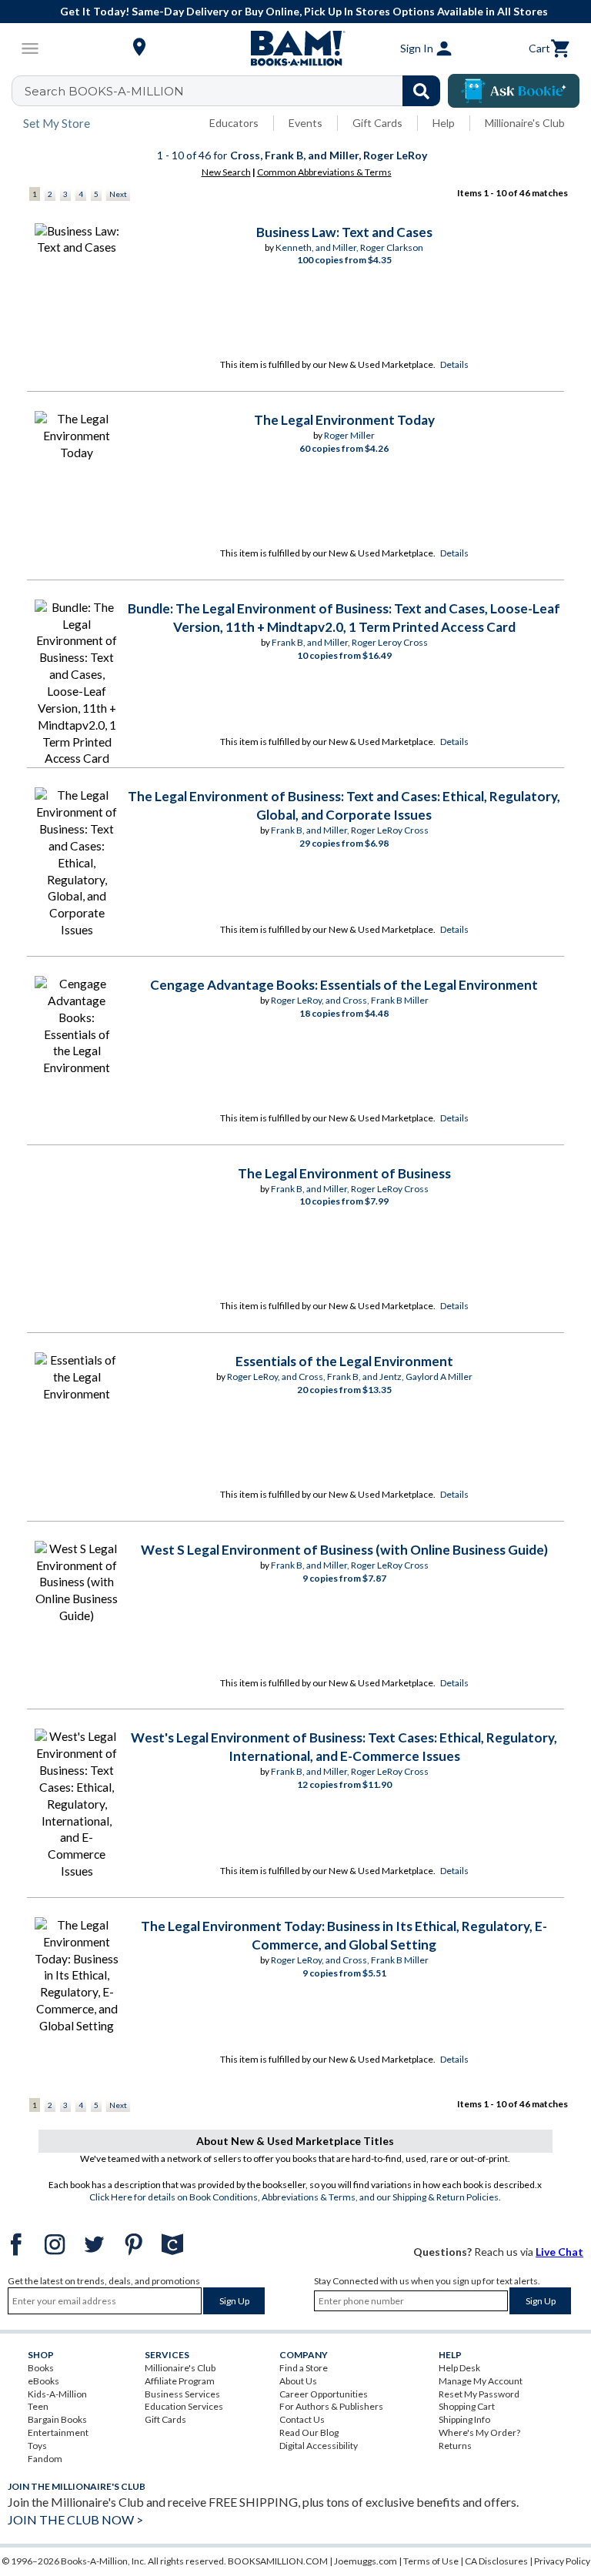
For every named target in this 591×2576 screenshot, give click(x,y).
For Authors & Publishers (331, 2406)
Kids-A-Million (57, 2394)
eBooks (43, 2381)
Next (118, 194)
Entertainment (58, 2432)
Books (41, 2368)
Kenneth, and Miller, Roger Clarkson (349, 247)
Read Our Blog (309, 2432)
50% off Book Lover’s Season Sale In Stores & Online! (316, 11)
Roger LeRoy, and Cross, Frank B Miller (350, 1000)
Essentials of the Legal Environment (344, 1361)
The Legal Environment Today (344, 420)
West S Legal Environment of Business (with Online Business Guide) (344, 1550)
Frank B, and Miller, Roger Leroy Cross (350, 642)
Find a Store (304, 2368)
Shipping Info (464, 2419)
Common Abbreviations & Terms (324, 172)
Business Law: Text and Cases (344, 232)
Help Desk (459, 2368)
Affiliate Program (180, 2381)
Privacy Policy (562, 2561)
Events (306, 123)
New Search (226, 172)
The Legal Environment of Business (344, 1173)
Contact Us (302, 2419)
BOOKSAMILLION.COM (278, 2561)
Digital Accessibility (319, 2446)
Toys (37, 2446)
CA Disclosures (496, 2561)
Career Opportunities (324, 2394)
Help (444, 123)
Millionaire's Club (525, 123)
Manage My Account (481, 2381)
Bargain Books (57, 2419)
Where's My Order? (479, 2432)
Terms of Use (431, 2561)
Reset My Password (479, 2394)
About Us (298, 2381)
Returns (455, 2446)
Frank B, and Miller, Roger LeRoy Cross (350, 830)
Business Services (182, 2394)
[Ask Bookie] (514, 91)
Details (454, 364)
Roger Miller (349, 435)
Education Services (184, 2406)
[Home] (295, 48)
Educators (234, 123)
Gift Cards (377, 123)
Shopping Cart (467, 2406)
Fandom (45, 2459)
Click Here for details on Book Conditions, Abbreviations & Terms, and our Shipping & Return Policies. (295, 2197)
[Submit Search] (421, 91)
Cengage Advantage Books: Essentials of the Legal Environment (344, 985)
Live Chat (559, 2252)
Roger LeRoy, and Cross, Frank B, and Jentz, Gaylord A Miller (350, 1377)
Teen (38, 2406)
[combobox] (236, 91)
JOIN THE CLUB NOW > (75, 2519)
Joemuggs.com (366, 2561)
